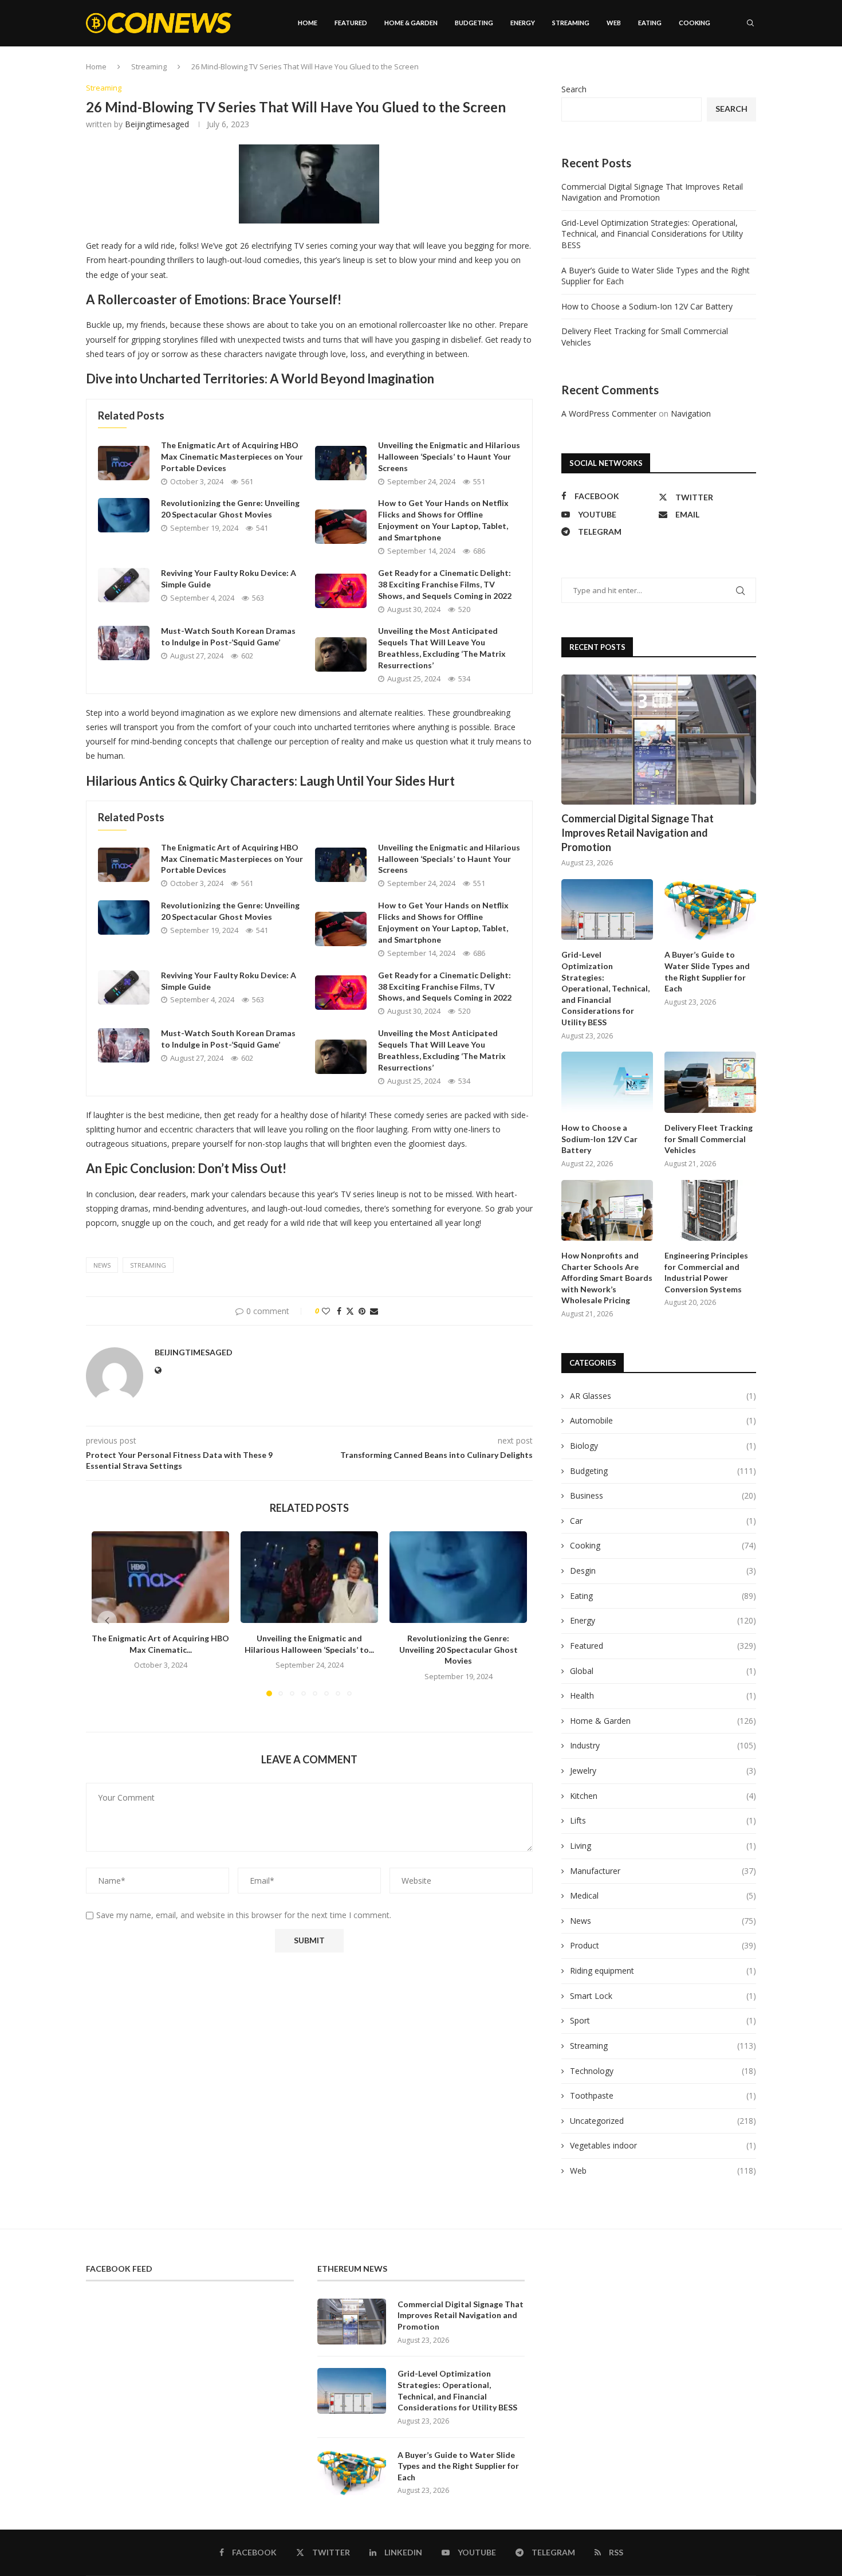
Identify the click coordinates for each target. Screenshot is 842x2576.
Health (663, 1695)
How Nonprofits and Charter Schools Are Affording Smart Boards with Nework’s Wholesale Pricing (607, 1278)
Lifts (663, 1820)
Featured (351, 23)
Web (614, 23)
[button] (107, 1621)
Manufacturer (663, 1871)
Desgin (663, 1571)
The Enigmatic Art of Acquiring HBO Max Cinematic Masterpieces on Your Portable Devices (232, 456)
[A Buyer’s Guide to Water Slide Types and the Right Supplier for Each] (710, 910)
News (663, 1921)
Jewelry (663, 1771)
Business (663, 1495)
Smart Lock (663, 1996)
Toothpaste (663, 2095)
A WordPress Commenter (609, 413)
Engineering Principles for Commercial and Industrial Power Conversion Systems (706, 1272)
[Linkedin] (717, 72)
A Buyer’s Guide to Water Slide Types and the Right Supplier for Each (707, 971)
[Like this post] (326, 1311)
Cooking (695, 23)
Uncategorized (663, 2121)
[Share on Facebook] (339, 1311)
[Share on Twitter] (350, 1311)
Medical (663, 1895)
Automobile (663, 1420)
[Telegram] (742, 72)
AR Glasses (663, 1396)
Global (663, 1671)
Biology (663, 1446)
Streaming (571, 23)
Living (663, 1846)
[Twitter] (705, 72)
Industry (663, 1745)
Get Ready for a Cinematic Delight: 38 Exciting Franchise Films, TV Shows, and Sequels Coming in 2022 (445, 584)
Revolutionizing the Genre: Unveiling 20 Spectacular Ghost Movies (459, 1649)
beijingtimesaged (157, 124)
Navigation (691, 413)
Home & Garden (411, 23)
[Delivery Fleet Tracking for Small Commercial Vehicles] (710, 1082)
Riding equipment (663, 1971)
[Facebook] (694, 72)
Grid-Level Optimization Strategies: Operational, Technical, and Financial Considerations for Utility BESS (652, 234)
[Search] (750, 23)
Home (308, 23)
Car (663, 1521)
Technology (663, 2071)
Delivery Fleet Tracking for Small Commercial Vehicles (709, 1139)
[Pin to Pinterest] (362, 1311)
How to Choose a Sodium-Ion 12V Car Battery (647, 306)
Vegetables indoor (663, 2145)
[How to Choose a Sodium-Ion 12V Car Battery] (607, 1082)
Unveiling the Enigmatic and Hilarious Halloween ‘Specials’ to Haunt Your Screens (449, 456)
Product (663, 1945)
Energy (523, 23)
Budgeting (474, 23)
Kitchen (663, 1796)
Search (574, 89)
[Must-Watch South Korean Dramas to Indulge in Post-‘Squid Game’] (124, 643)
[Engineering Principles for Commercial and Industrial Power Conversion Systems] (710, 1211)
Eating (650, 23)
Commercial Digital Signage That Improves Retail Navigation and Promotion (652, 192)
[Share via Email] (374, 1311)
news (102, 1265)
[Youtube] (729, 72)
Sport (663, 2020)
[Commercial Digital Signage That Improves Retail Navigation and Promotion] (659, 740)
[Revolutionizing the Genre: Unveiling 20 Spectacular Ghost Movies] (124, 515)
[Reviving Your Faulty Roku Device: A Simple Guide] (124, 585)
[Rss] (754, 72)
